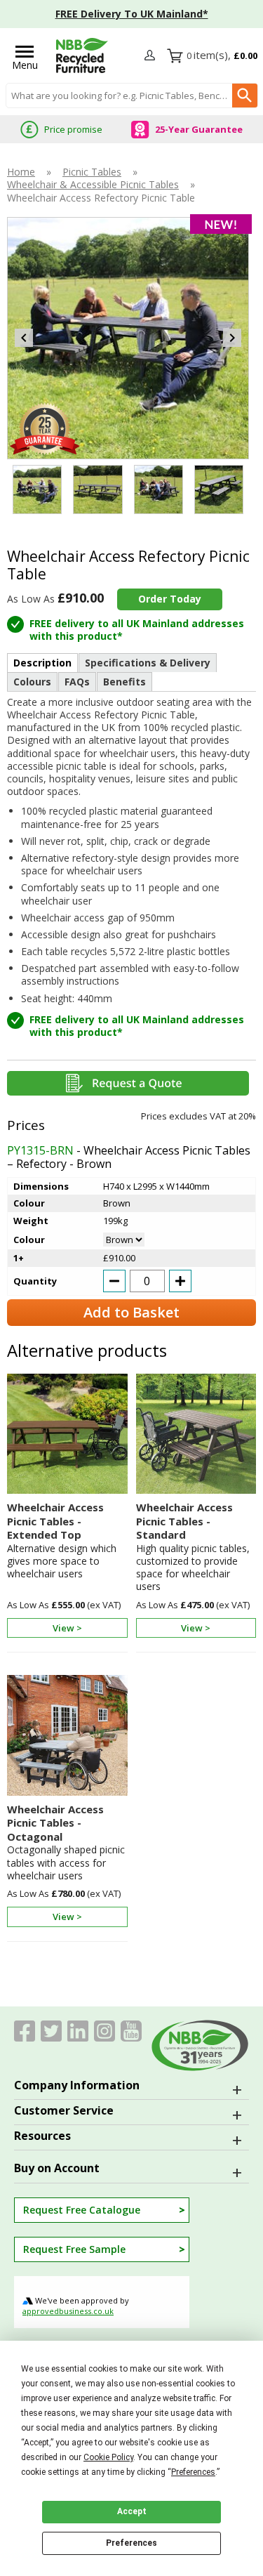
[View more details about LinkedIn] (78, 2031)
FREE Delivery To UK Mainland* (132, 14)
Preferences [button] (193, 2472)
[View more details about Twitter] (51, 2031)
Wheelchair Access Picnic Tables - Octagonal (55, 1823)
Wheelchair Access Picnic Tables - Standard (184, 1521)
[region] (67, 1438)
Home (21, 172)
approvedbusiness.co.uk (68, 2311)
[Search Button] (245, 96)
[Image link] (104, 2031)
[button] (151, 56)
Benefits (124, 682)
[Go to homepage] (82, 55)
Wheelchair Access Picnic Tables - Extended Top (55, 1521)
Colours (32, 682)
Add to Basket (131, 1312)
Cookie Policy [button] (108, 2457)
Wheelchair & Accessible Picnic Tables (93, 185)
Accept (132, 2511)
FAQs (77, 682)
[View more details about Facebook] (25, 2031)
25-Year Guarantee (199, 129)
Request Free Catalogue (82, 2210)
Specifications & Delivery (148, 663)
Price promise (73, 129)
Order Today (170, 599)
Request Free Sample (74, 2249)
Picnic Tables (92, 172)
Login (151, 56)
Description (42, 663)
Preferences (131, 2543)
